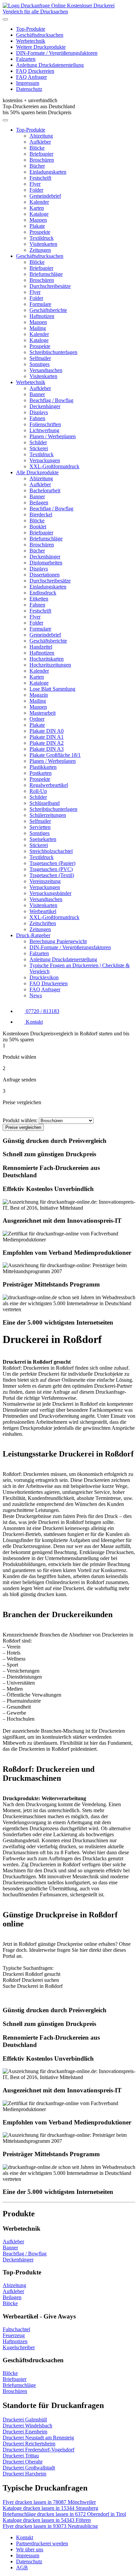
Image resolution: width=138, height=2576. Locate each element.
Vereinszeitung (45, 881)
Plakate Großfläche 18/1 (55, 755)
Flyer (35, 184)
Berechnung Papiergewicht (58, 941)
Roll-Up (38, 791)
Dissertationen (45, 575)
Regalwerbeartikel (49, 785)
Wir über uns (30, 2549)
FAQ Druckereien (35, 71)
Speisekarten (43, 839)
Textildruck (42, 238)
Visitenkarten (43, 244)
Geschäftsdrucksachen (40, 35)
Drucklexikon (44, 977)
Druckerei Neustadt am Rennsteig (38, 2438)
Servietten (40, 827)
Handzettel (41, 647)
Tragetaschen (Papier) (52, 863)
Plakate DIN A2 (47, 743)
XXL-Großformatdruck (54, 466)
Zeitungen (40, 250)
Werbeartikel (43, 911)
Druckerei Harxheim (24, 2474)
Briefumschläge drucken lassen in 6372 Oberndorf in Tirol (64, 2514)
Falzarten (26, 59)
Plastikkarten (43, 767)
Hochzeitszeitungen (50, 665)
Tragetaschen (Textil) (52, 875)
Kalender (39, 202)
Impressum (28, 83)
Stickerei (39, 448)
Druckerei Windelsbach (27, 2426)
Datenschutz (29, 89)
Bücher (37, 166)
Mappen (38, 220)
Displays (39, 412)
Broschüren (42, 160)
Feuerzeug (14, 2335)
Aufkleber (40, 142)
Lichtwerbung (44, 430)
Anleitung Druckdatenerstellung (50, 65)
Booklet (38, 527)
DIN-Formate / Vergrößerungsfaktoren (57, 53)
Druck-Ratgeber (33, 935)
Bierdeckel (41, 514)
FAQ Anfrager (31, 77)
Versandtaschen (46, 370)
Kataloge (39, 214)
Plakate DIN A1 (47, 737)
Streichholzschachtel (51, 851)
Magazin (39, 695)
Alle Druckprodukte (37, 472)
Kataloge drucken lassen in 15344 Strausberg (50, 2508)
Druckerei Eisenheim (25, 2432)
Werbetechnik (31, 41)
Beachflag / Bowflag (51, 400)
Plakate (37, 226)
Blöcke (37, 148)
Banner (37, 394)
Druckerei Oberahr (23, 2462)
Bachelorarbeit (45, 490)
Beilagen (39, 502)
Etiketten (39, 599)
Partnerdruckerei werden (42, 2543)
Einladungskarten (48, 172)
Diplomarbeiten (46, 563)
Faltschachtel (16, 2329)
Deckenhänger (45, 406)
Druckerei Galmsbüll (25, 2420)
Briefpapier (41, 154)
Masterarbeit (43, 713)
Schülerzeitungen (48, 815)
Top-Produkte (31, 29)
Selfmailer (40, 358)
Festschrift (40, 178)
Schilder (38, 442)
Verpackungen (45, 460)
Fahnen (37, 418)
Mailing (38, 328)
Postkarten (41, 773)
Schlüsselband (45, 803)
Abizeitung (41, 136)
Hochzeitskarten (47, 659)
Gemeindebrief (45, 196)
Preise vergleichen (23, 1127)
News (36, 995)
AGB (22, 2567)
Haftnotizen (42, 316)
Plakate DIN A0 (47, 731)
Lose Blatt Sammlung (52, 689)
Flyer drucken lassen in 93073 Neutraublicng (50, 2526)
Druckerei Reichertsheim (29, 2444)
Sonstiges (40, 364)
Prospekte (40, 232)
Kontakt (25, 2537)
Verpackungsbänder (50, 893)
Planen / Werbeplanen (53, 436)
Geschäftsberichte (48, 310)
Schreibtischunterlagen (53, 352)
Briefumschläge (46, 274)
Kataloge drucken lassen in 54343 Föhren (47, 2520)
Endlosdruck (43, 593)
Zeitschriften (43, 923)
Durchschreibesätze (50, 286)
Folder (36, 190)
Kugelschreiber (19, 2347)
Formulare (40, 304)
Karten (37, 208)
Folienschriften (45, 424)
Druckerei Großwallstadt (29, 2468)
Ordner (37, 719)
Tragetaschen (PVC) (51, 869)
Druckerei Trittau (21, 2456)
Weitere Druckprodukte (41, 47)
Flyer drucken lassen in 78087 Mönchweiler (49, 2502)
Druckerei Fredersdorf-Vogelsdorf (39, 2450)
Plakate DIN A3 (47, 749)
